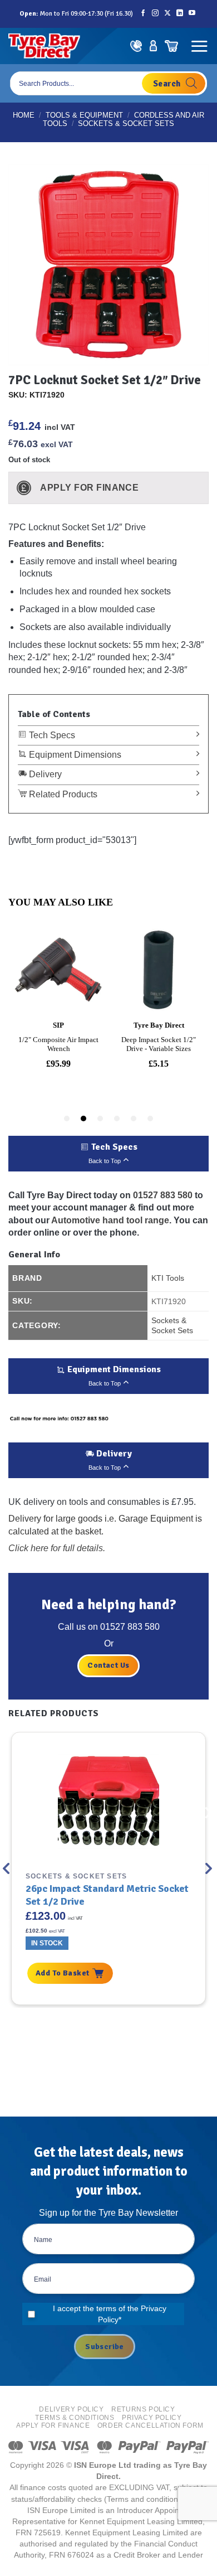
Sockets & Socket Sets (126, 124)
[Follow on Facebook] (143, 14)
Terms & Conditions (75, 2418)
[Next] (210, 1869)
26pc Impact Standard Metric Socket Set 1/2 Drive (107, 1895)
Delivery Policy (71, 2409)
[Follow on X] (167, 14)
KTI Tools (168, 1278)
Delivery (44, 774)
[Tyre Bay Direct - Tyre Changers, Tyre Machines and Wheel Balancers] (44, 46)
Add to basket (62, 1973)
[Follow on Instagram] (155, 14)
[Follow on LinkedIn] (180, 14)
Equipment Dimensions (74, 755)
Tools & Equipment (84, 115)
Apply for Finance (53, 2425)
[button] (199, 46)
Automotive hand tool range (110, 1220)
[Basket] (171, 46)
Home (24, 115)
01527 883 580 (163, 1195)
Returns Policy (143, 2409)
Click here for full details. (57, 1548)
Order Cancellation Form (151, 2425)
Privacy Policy (152, 2418)
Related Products (62, 794)
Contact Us (108, 1665)
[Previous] (7, 1869)
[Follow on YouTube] (192, 14)
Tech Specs (51, 735)
